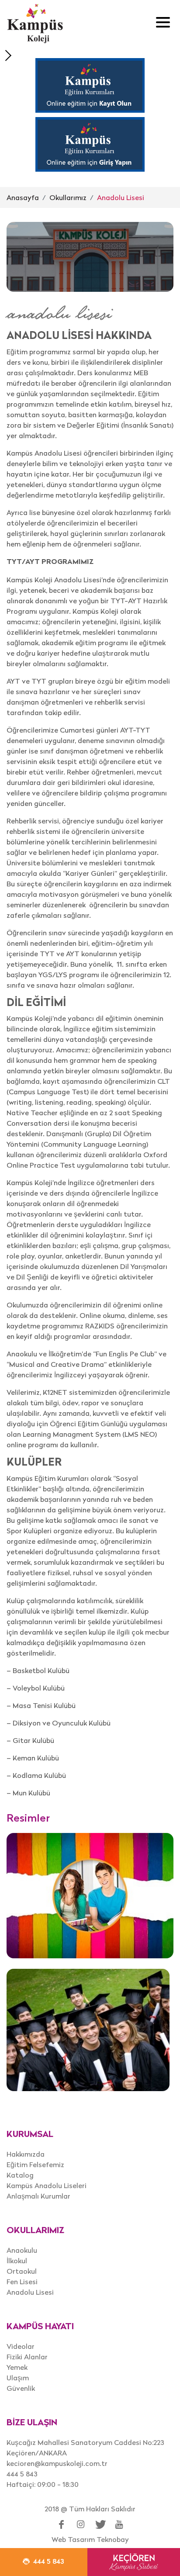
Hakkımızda (26, 2154)
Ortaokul (22, 2271)
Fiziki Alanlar (27, 2357)
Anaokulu (22, 2250)
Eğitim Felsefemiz (35, 2165)
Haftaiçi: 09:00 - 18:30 (43, 2484)
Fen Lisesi (22, 2282)
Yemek (17, 2367)
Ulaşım (18, 2378)
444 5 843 (22, 2474)
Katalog (20, 2175)
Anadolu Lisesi (121, 197)
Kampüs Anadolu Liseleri (47, 2185)
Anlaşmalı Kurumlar (38, 2196)
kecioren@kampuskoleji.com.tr (57, 2463)
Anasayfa (23, 197)
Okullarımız (68, 197)
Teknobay (113, 2539)
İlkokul (17, 2261)
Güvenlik (21, 2388)
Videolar (21, 2346)
